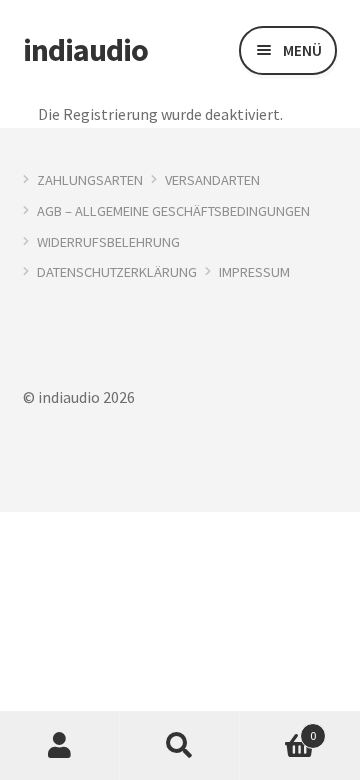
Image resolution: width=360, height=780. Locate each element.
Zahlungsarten (90, 180)
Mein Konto (60, 746)
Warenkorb (278, 728)
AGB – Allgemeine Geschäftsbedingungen (173, 211)
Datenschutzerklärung (117, 272)
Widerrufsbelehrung (108, 242)
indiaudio (85, 50)
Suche (180, 746)
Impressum (254, 272)
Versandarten (212, 180)
